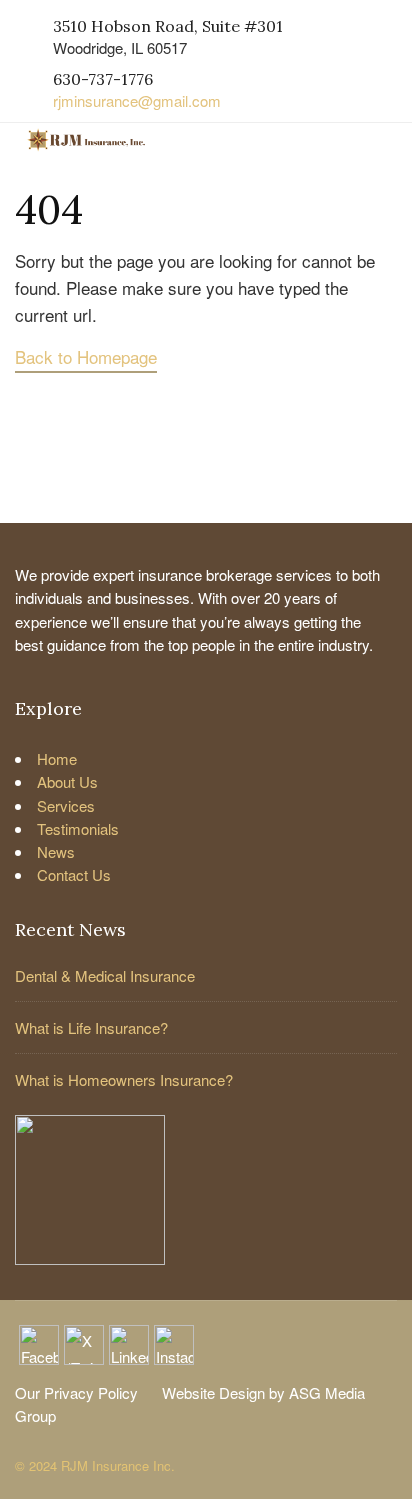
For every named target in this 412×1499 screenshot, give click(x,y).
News (56, 851)
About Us (67, 781)
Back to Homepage (86, 356)
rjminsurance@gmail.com (137, 100)
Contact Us (74, 874)
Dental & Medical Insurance (105, 975)
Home (57, 758)
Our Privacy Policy (76, 1392)
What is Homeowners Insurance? (124, 1079)
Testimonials (78, 828)
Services (66, 805)
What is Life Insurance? (91, 1027)
